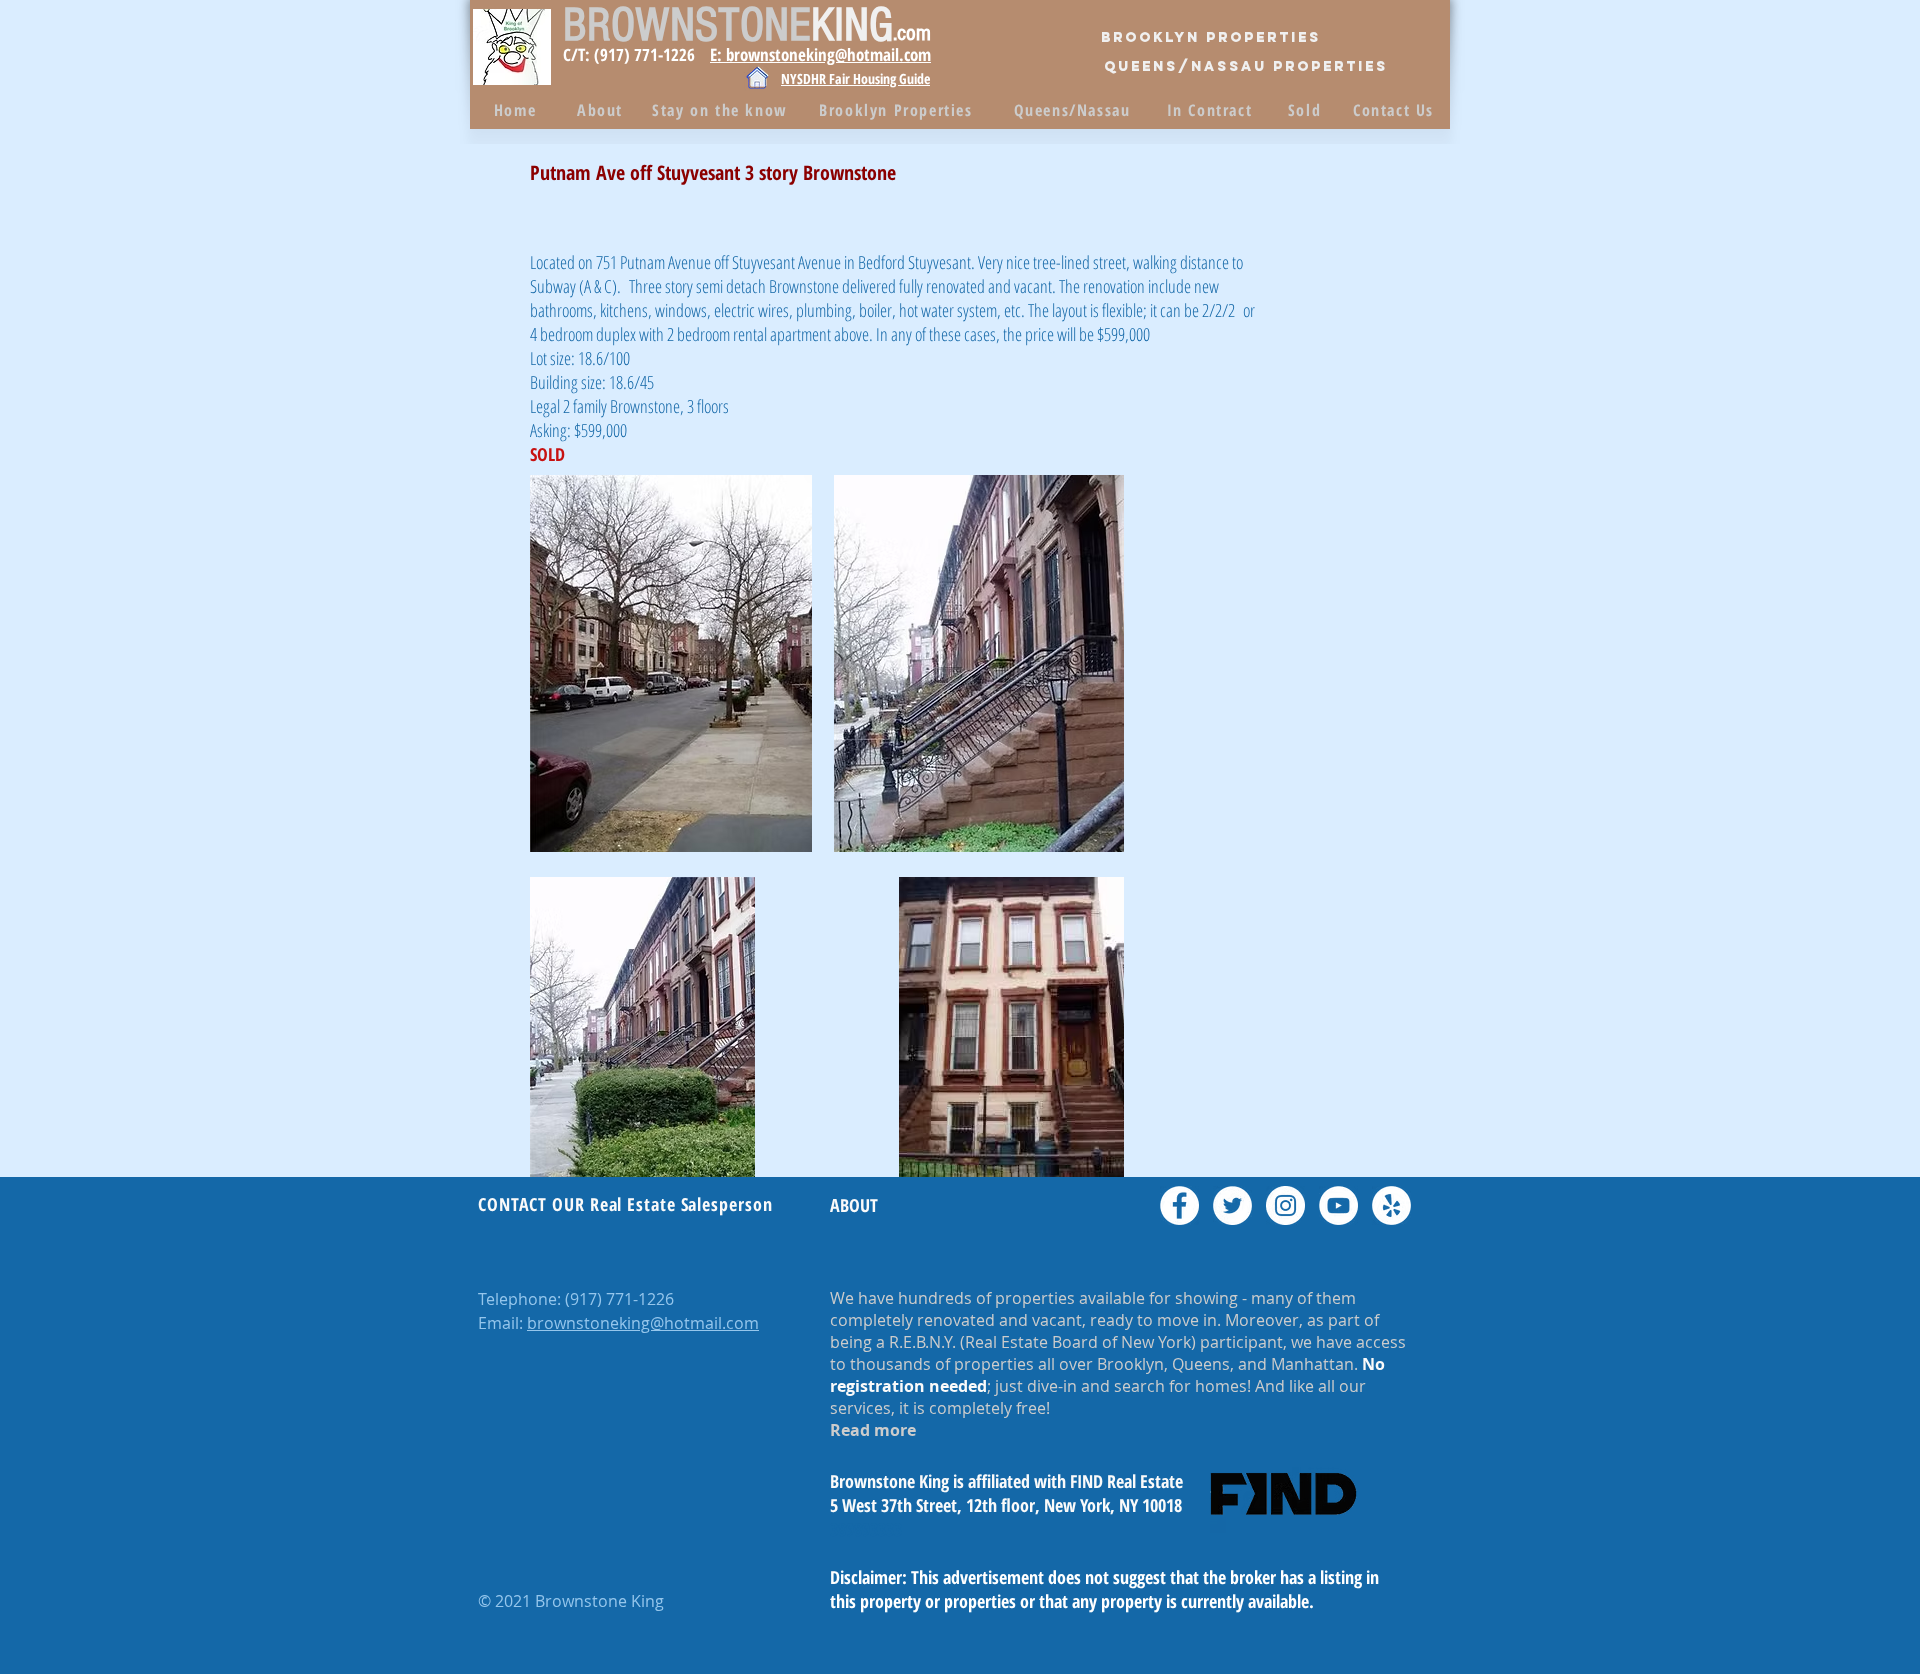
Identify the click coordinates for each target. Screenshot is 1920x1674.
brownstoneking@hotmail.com (643, 1323)
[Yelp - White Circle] (1391, 1205)
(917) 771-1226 (619, 1299)
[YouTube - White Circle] (1338, 1205)
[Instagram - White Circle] (1285, 1205)
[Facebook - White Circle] (1179, 1205)
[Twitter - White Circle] (1232, 1205)
